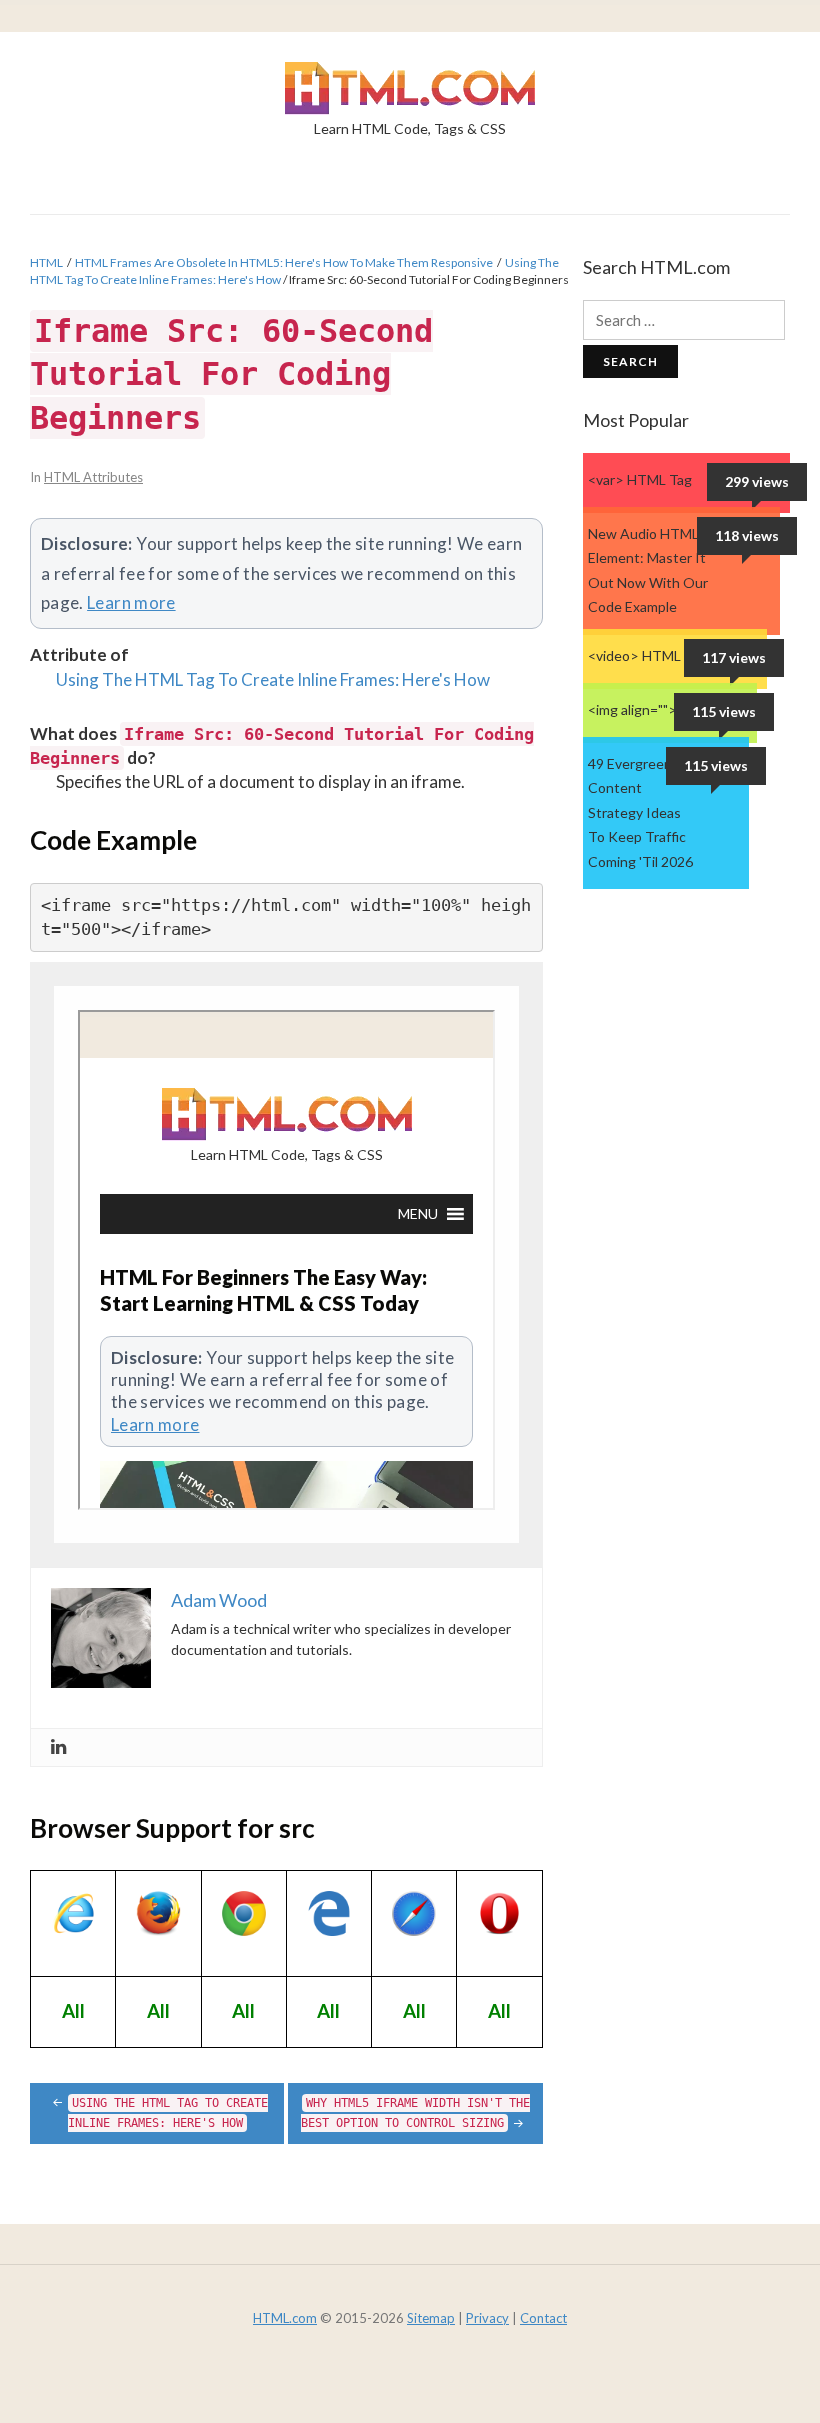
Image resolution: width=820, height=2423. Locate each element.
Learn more (131, 602)
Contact (543, 2318)
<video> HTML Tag (647, 655)
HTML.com (285, 2318)
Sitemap (431, 2318)
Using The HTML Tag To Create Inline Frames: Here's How (273, 679)
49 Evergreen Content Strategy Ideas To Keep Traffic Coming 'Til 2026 (640, 812)
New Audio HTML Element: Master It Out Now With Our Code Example (648, 570)
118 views (747, 535)
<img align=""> (632, 709)
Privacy (487, 2318)
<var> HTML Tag (640, 479)
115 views (724, 711)
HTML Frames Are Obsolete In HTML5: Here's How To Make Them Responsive (284, 262)
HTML (46, 262)
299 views (757, 481)
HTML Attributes (93, 477)
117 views (734, 657)
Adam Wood (219, 1600)
